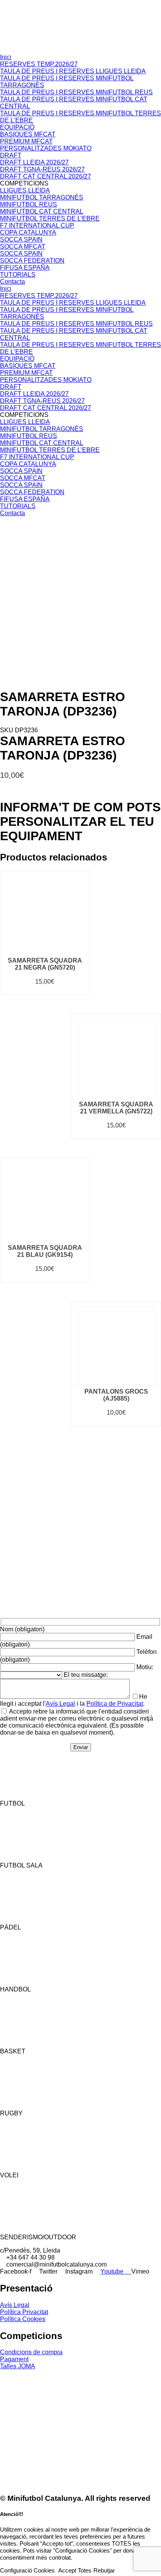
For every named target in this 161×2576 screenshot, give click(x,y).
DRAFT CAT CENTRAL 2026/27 (46, 176)
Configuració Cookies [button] (27, 2571)
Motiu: (145, 1667)
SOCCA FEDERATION (32, 261)
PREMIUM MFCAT (26, 141)
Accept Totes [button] (75, 2571)
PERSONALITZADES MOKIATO (46, 148)
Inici (6, 57)
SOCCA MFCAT (23, 246)
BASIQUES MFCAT (28, 134)
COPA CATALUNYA (28, 232)
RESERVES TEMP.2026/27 (39, 64)
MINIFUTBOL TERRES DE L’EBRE (50, 218)
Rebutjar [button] (104, 2571)
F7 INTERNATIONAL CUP (37, 225)
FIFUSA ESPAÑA (25, 268)
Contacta (13, 282)
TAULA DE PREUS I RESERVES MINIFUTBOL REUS (76, 92)
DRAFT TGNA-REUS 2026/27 (42, 169)
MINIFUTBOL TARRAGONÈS (42, 197)
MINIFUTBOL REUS (29, 204)
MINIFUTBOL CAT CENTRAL (42, 211)
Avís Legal (60, 1704)
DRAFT (11, 155)
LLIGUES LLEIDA (25, 190)
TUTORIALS (18, 275)
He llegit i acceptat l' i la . (74, 1700)
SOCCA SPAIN (21, 239)
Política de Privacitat (115, 1704)
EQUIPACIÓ (17, 127)
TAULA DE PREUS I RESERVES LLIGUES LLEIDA (73, 71)
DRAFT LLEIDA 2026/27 (34, 162)
